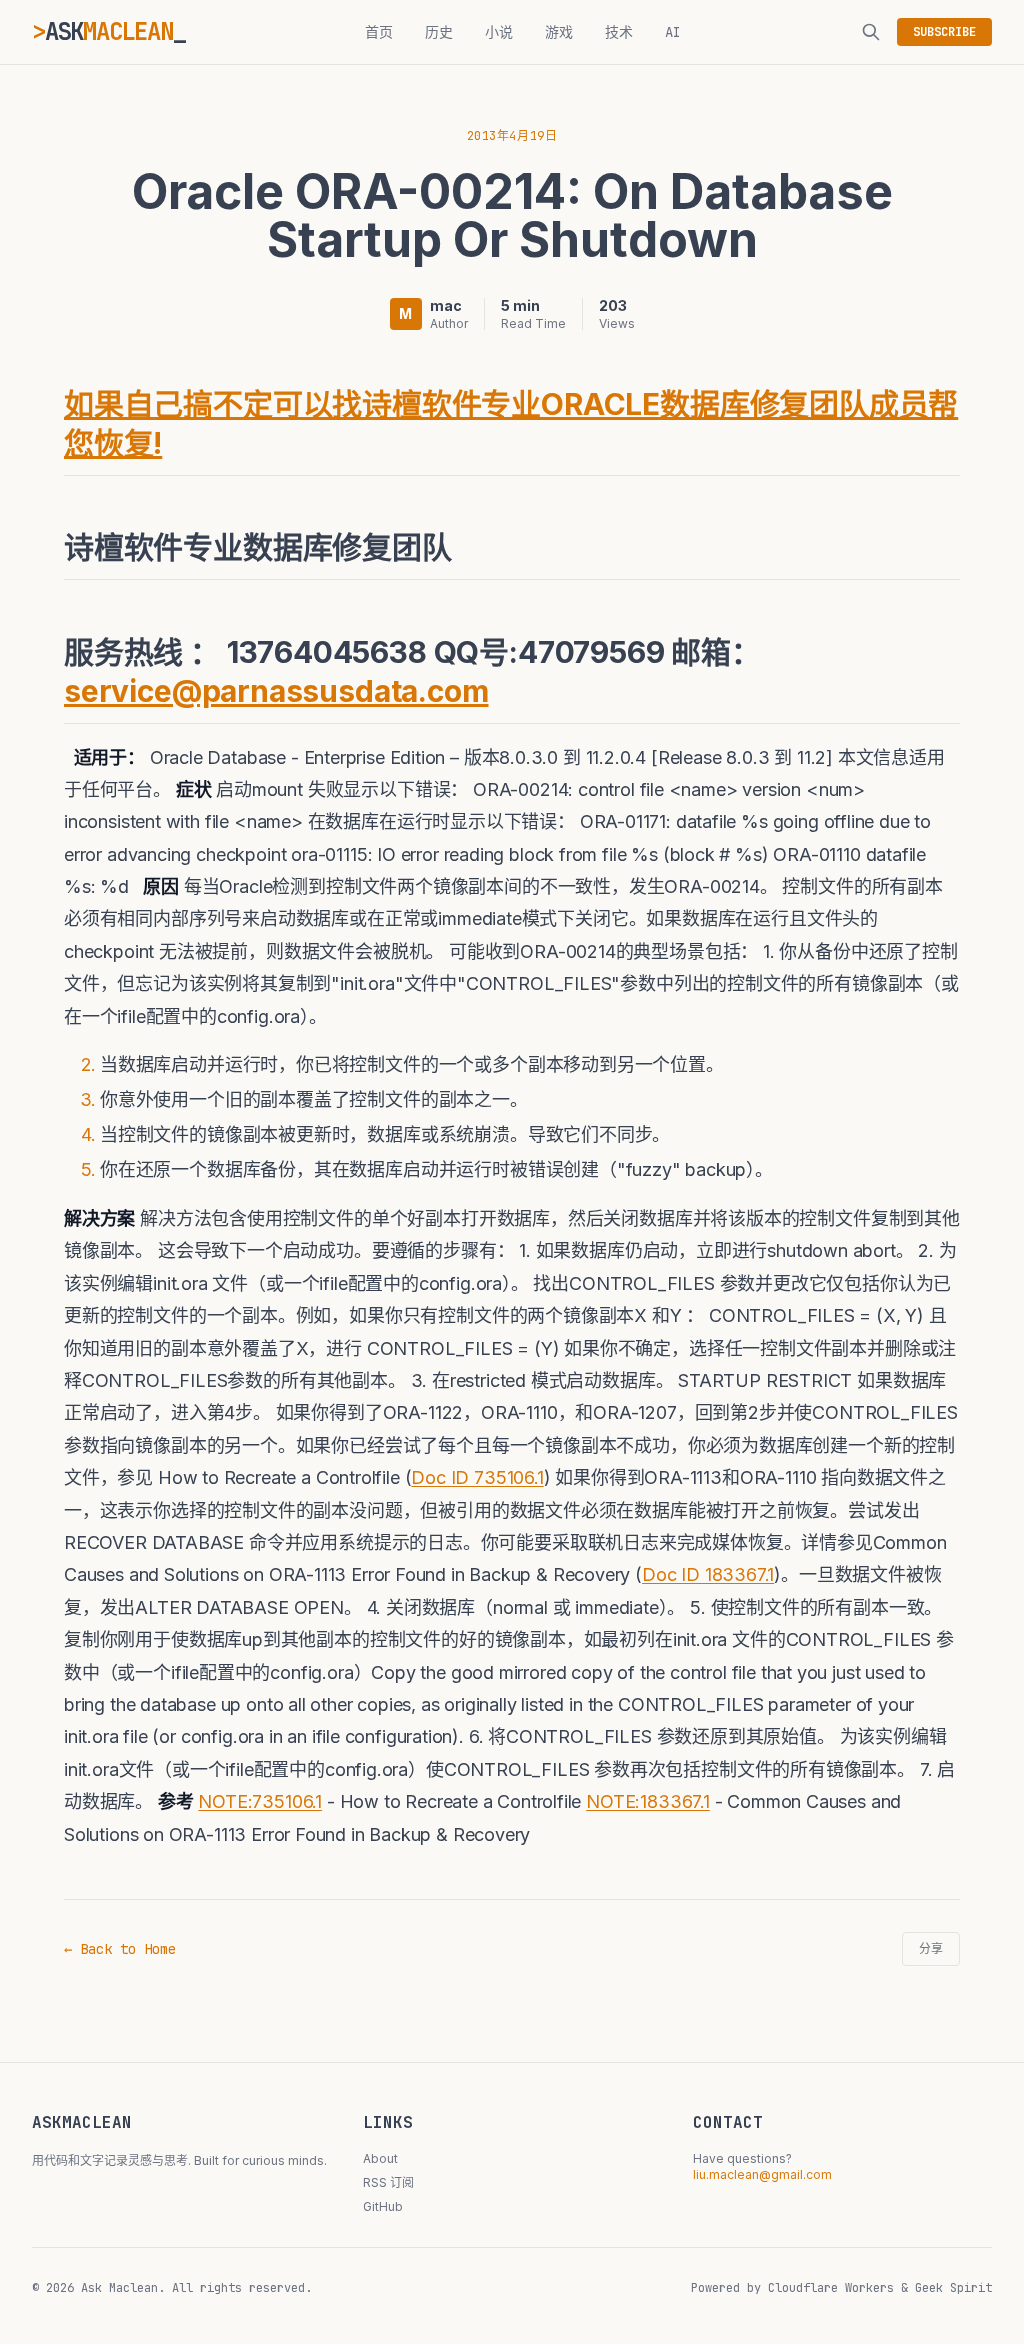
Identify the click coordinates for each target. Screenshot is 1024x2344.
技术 (619, 32)
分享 (931, 1949)
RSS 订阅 (388, 2182)
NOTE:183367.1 (648, 1801)
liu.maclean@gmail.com (762, 2174)
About (380, 2158)
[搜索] (871, 32)
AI (673, 32)
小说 (499, 32)
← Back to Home (120, 1949)
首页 (379, 32)
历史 (439, 32)
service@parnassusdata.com (276, 691)
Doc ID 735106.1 (477, 1477)
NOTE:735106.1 (260, 1801)
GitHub (383, 2206)
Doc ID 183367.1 (708, 1574)
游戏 (559, 32)
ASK (109, 31)
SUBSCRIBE (944, 32)
